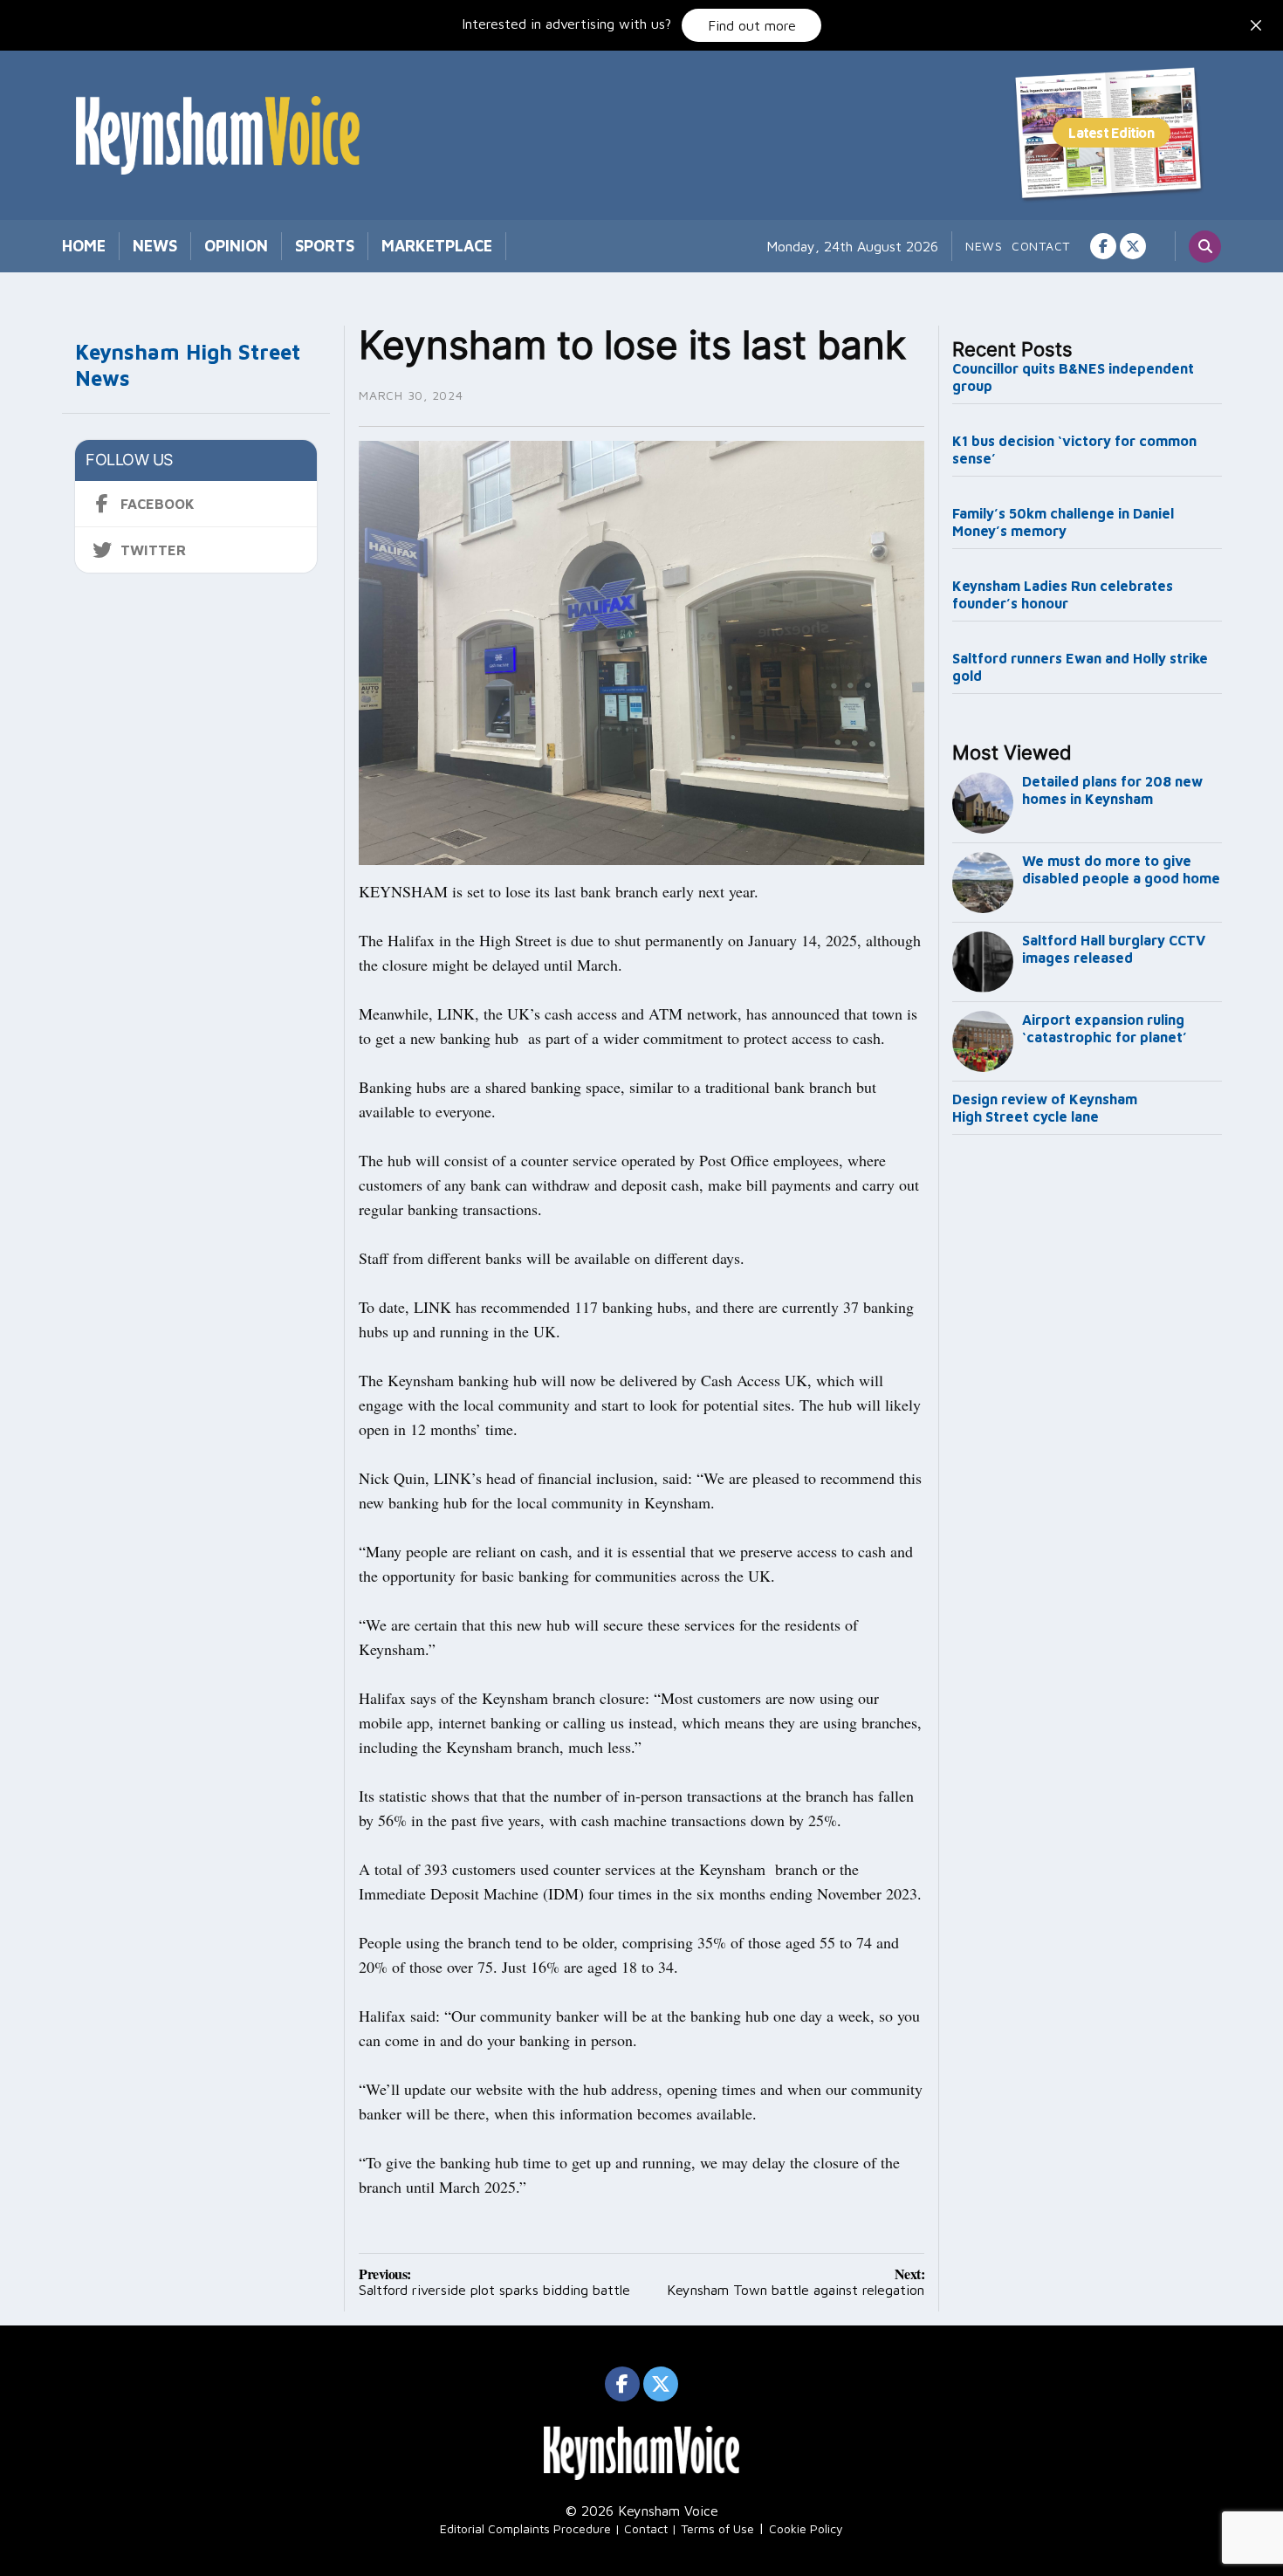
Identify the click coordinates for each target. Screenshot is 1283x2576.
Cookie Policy (806, 2528)
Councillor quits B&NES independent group (1073, 377)
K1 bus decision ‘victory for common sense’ (1074, 450)
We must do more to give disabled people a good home (1121, 869)
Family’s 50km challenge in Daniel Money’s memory (1063, 522)
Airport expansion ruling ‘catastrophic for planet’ (1105, 1028)
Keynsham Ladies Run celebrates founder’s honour (1063, 594)
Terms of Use (717, 2528)
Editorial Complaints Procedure (525, 2528)
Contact (1041, 246)
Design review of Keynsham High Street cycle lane (1045, 1108)
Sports (325, 246)
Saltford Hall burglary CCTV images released (1114, 949)
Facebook (158, 504)
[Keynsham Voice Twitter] (1133, 246)
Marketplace (437, 246)
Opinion (236, 246)
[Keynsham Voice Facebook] (1103, 246)
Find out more (752, 25)
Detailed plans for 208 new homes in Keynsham (1112, 790)
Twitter (153, 550)
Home (84, 246)
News (155, 246)
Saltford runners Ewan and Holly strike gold (1080, 667)
